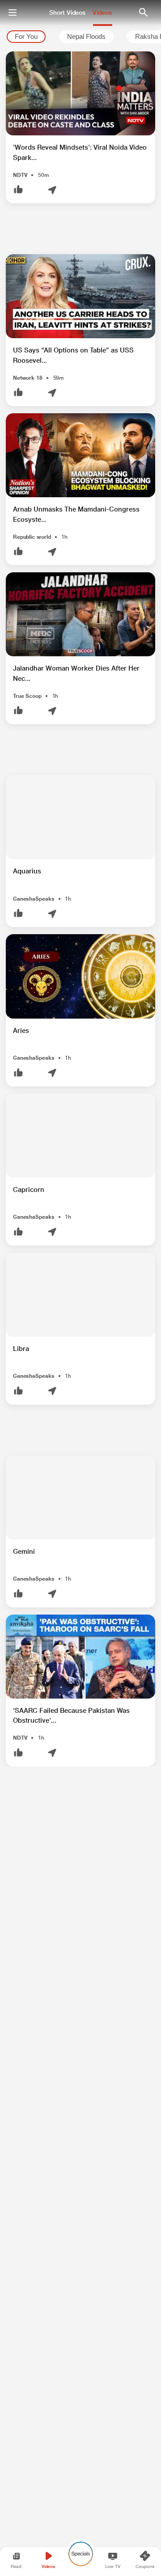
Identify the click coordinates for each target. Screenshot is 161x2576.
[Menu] (13, 13)
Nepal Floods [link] (86, 37)
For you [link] (26, 37)
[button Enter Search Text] (143, 13)
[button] (80, 127)
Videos (102, 13)
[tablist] (80, 37)
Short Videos (67, 13)
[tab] (26, 37)
